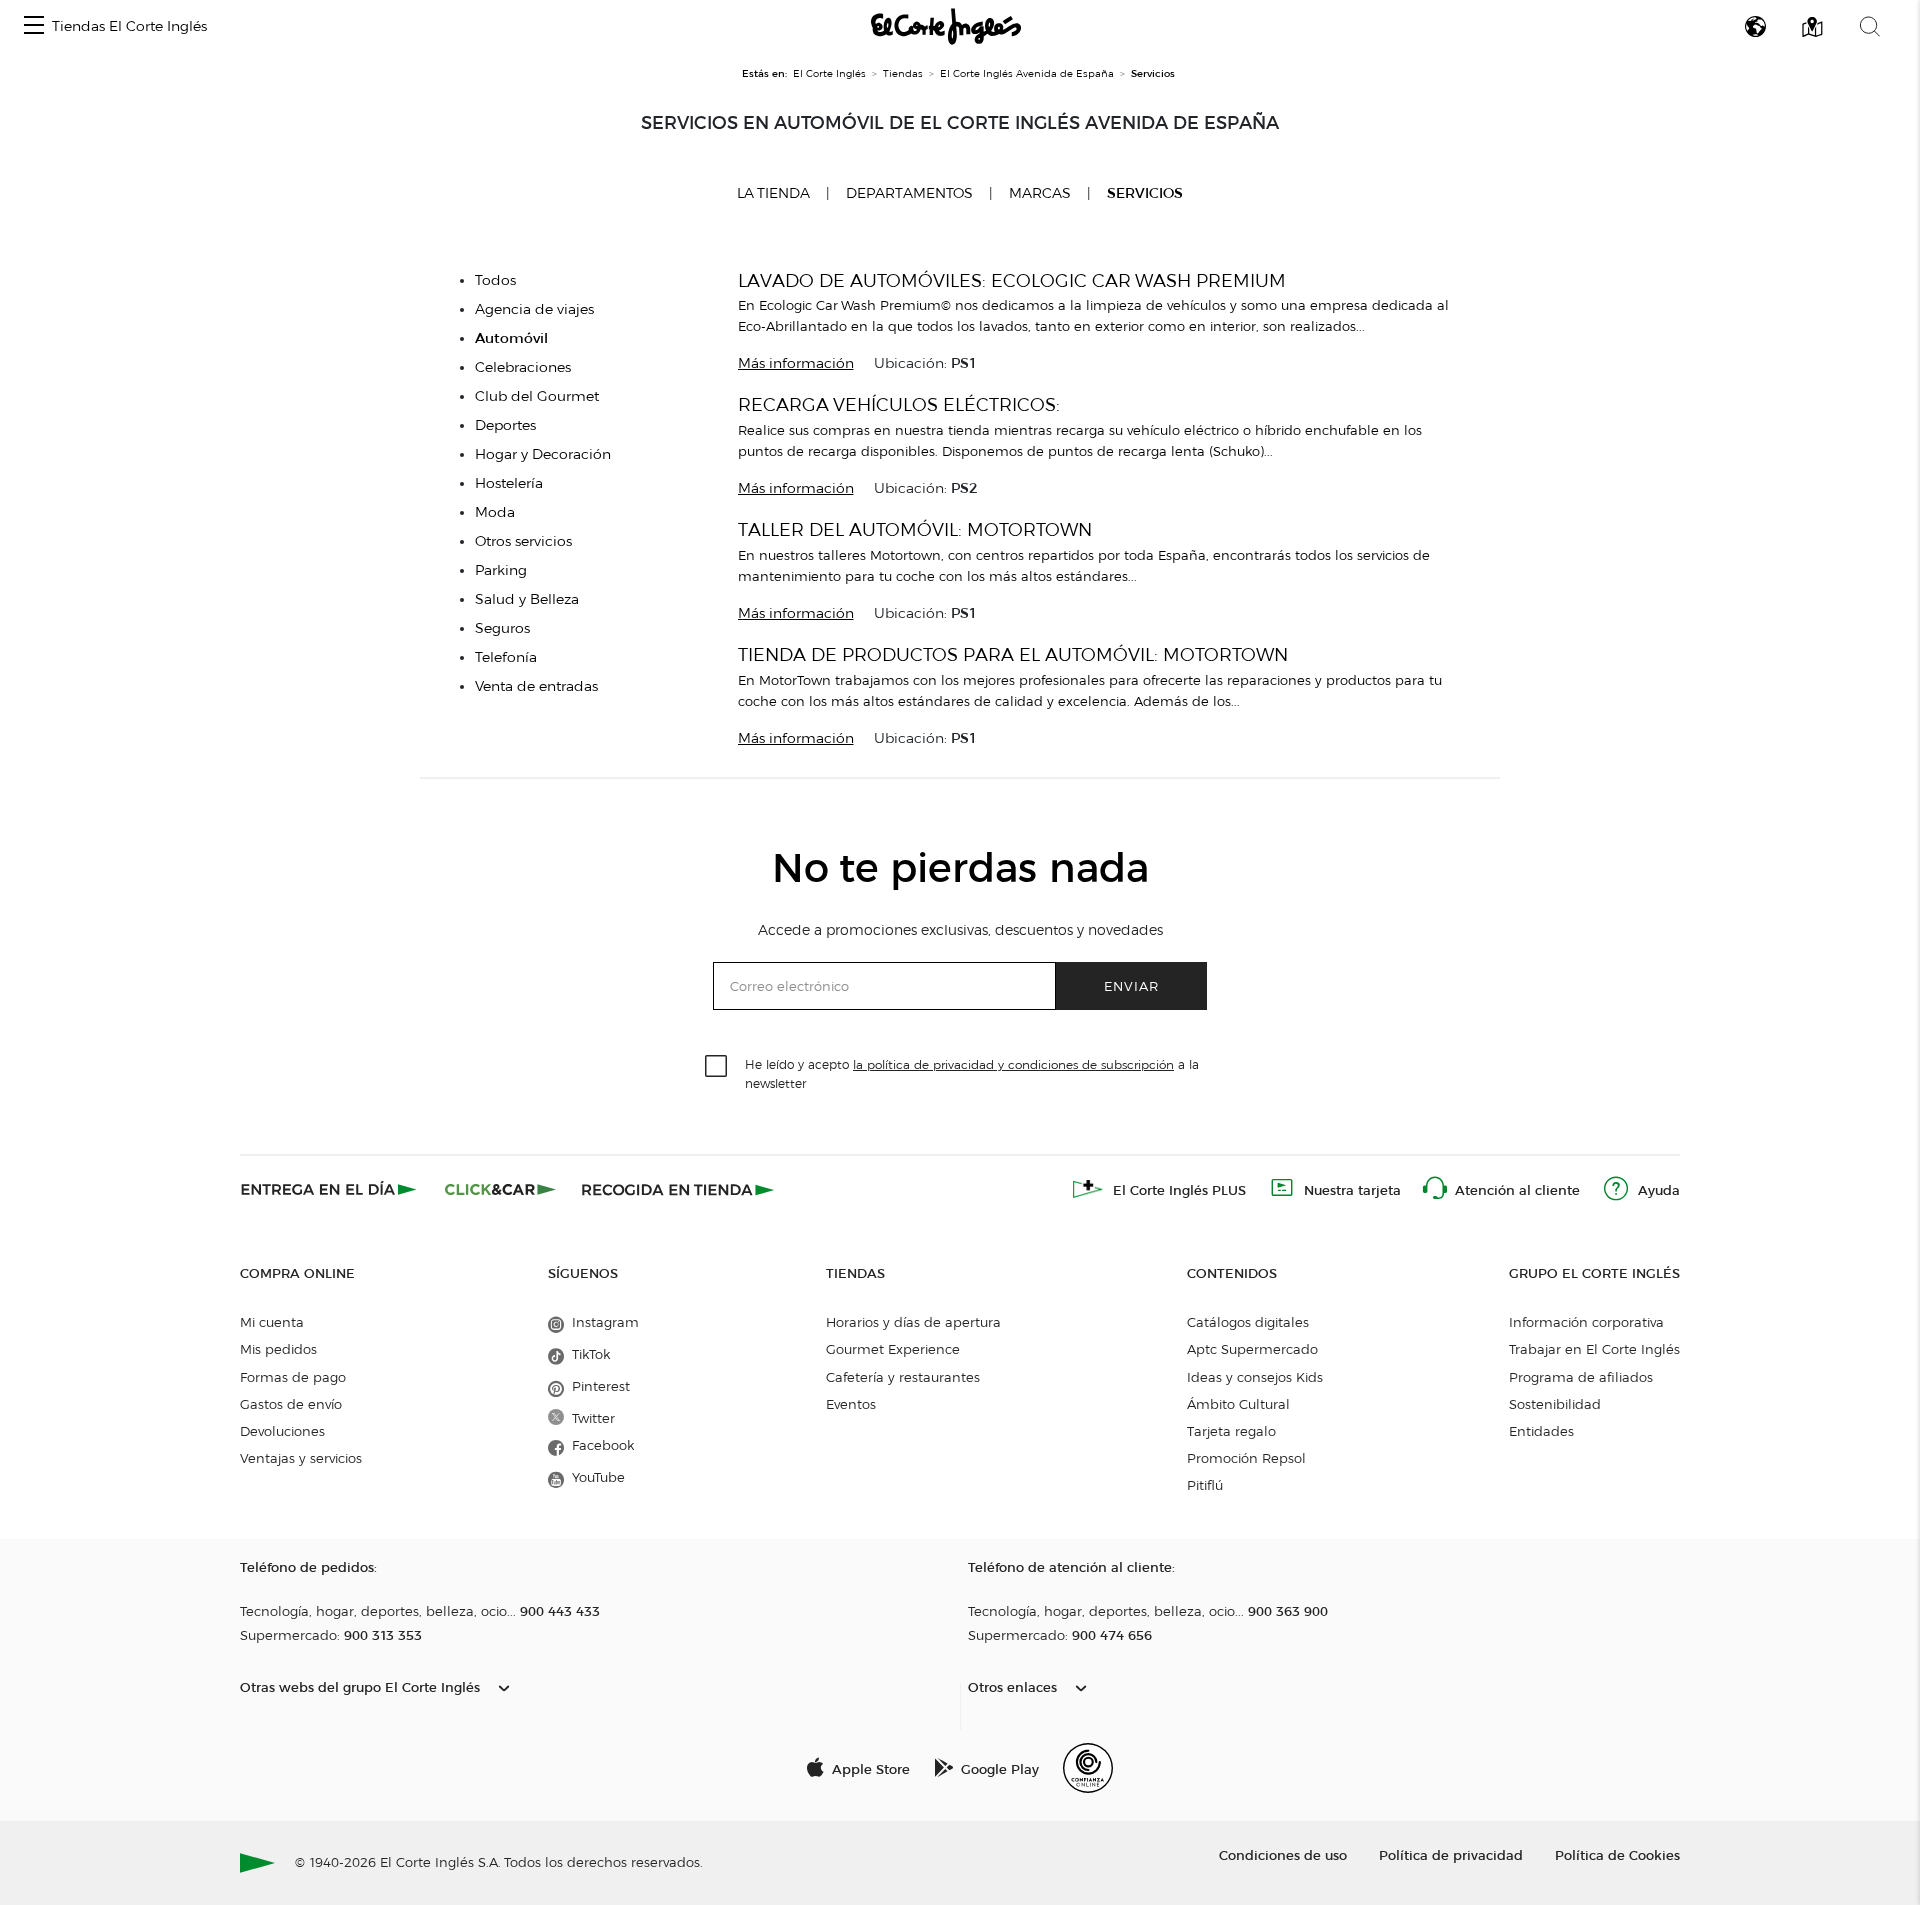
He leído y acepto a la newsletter (972, 1073)
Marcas (1040, 193)
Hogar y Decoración (543, 454)
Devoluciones (282, 1431)
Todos (495, 280)
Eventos (851, 1404)
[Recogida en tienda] (678, 1189)
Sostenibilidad (1555, 1404)
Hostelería (509, 483)
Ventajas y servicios (301, 1458)
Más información (796, 363)
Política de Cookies (1617, 1854)
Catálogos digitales (1248, 1322)
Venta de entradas (536, 686)
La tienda (773, 193)
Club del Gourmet (537, 396)
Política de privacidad (1451, 1854)
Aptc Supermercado (1252, 1349)
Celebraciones (523, 367)
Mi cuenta (272, 1322)
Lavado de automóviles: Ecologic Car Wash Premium (1012, 280)
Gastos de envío (291, 1404)
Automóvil (511, 338)
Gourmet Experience (893, 1349)
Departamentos (909, 193)
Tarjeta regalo (1231, 1431)
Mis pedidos (278, 1349)
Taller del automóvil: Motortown (915, 529)
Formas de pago (293, 1377)
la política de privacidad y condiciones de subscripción (1013, 1064)
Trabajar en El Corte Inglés (1594, 1349)
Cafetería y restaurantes (903, 1377)
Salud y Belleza (527, 599)
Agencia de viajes (534, 309)
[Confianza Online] (1088, 1768)
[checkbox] (717, 1067)
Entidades (1541, 1431)
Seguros (502, 628)
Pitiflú (1205, 1485)
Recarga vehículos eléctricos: (899, 404)
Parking (501, 570)
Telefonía (506, 657)
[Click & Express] (330, 1189)
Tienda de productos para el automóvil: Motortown (1013, 654)
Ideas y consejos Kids (1255, 1377)
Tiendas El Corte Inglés (129, 26)
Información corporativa (1586, 1322)
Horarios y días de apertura (913, 1322)
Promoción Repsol (1246, 1458)
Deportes (505, 425)
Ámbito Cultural (1238, 1404)
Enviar (1131, 985)
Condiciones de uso (1283, 1854)
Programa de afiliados (1581, 1377)
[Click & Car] (500, 1189)
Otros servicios (523, 541)
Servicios (1145, 193)
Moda (495, 512)
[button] (34, 26)
